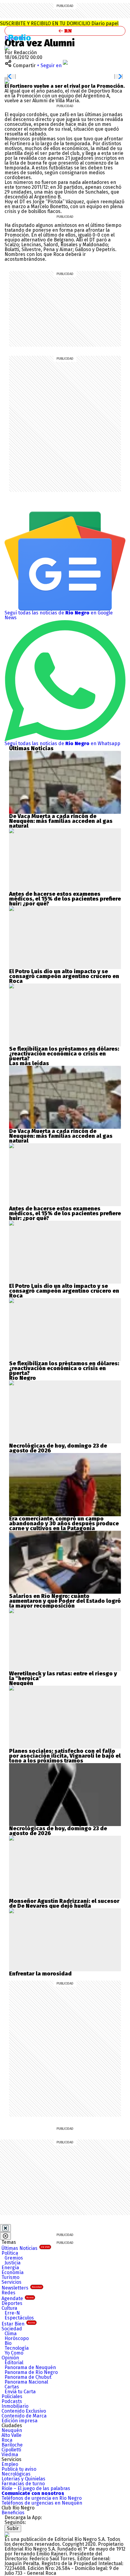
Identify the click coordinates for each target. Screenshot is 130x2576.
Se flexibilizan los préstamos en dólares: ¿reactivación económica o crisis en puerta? (64, 1054)
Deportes (12, 2303)
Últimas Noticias (26, 2248)
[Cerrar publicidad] (5, 2228)
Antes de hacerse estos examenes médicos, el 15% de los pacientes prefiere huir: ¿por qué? (65, 899)
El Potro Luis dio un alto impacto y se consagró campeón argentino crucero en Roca (64, 976)
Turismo (10, 2277)
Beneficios (13, 2513)
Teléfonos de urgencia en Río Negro (42, 2498)
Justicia (13, 2263)
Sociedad (12, 2329)
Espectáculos (19, 2318)
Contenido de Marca (24, 2416)
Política (10, 2253)
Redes (8, 2293)
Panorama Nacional (26, 2382)
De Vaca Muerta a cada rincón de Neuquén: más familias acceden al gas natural (61, 821)
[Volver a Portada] (65, 31)
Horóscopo (17, 2338)
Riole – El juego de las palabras (36, 2488)
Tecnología (17, 2348)
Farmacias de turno (23, 2484)
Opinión (10, 2358)
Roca (7, 2440)
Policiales (12, 2396)
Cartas (12, 2387)
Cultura (9, 2308)
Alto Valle (11, 2435)
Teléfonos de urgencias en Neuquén (42, 2503)
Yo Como (14, 2353)
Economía (13, 2272)
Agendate (18, 2298)
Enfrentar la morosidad (40, 1974)
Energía (10, 2268)
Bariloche (12, 2445)
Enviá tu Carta (20, 2392)
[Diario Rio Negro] (7, 2534)
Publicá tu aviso (19, 2469)
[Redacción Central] (7, 48)
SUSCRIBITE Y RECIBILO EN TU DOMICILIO (59, 23)
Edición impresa (19, 2421)
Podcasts (12, 2401)
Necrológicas (16, 2474)
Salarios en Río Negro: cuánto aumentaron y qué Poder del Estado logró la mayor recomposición (65, 1601)
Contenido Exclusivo (24, 2411)
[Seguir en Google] (7, 81)
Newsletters (22, 2288)
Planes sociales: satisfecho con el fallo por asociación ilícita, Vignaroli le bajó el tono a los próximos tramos (65, 1756)
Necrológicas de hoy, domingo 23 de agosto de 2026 (58, 1448)
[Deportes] (22, 38)
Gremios (14, 2258)
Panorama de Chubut (28, 2377)
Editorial (14, 2363)
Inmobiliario (15, 2406)
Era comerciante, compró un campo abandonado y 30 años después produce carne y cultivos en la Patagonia (64, 1524)
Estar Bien (18, 2324)
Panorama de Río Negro (31, 2372)
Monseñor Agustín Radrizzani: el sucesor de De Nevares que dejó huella (64, 1903)
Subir (13, 2528)
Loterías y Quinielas (23, 2479)
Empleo (10, 2464)
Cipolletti (11, 2450)
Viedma (10, 2455)
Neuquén (12, 2430)
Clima (11, 2334)
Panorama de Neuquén (30, 2367)
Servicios (11, 2282)
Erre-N (12, 2313)
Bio (8, 2343)
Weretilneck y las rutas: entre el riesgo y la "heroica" (63, 1676)
